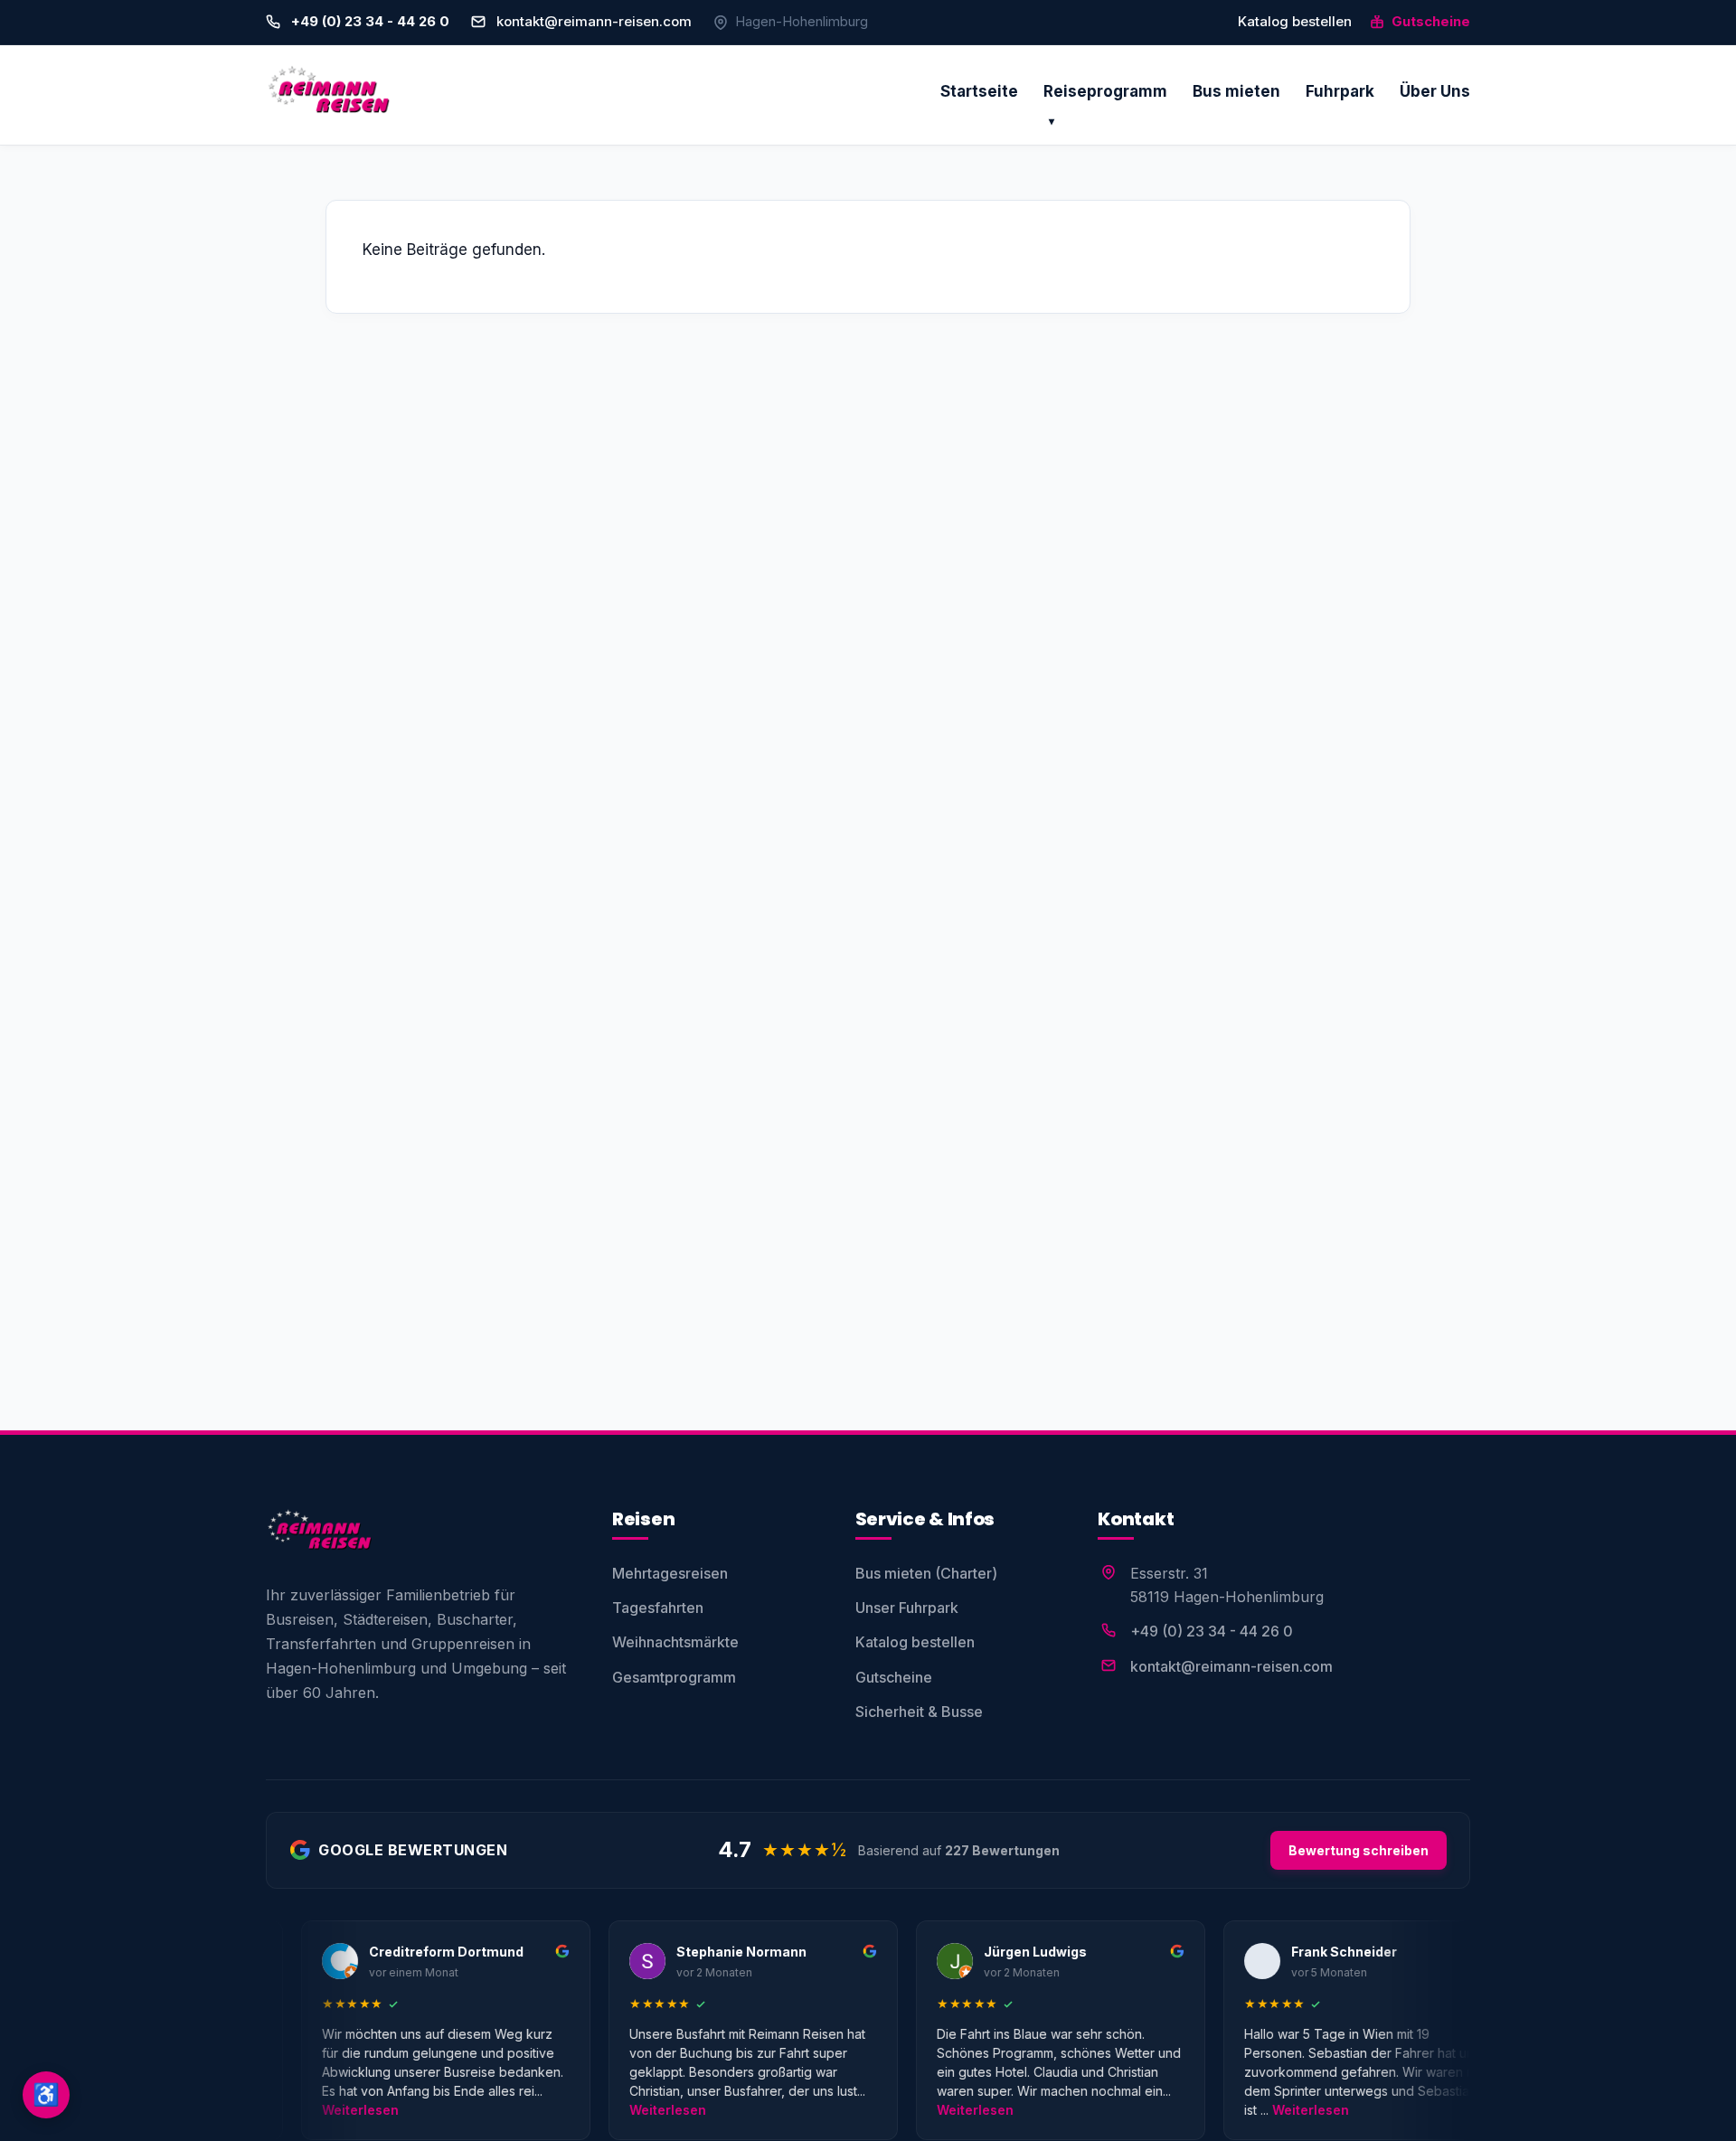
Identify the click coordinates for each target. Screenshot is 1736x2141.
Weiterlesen (311, 2110)
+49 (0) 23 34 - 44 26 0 (1212, 1631)
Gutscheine (1429, 21)
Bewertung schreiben (1359, 1850)
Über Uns (1435, 91)
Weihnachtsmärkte (675, 1642)
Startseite (979, 91)
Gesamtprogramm (674, 1677)
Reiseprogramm (1105, 91)
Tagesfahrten (658, 1608)
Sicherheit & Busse (919, 1712)
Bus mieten (1236, 91)
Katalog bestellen (1295, 21)
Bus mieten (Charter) (926, 1573)
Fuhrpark (1340, 91)
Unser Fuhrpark (907, 1608)
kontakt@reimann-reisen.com (594, 21)
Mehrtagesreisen (670, 1573)
